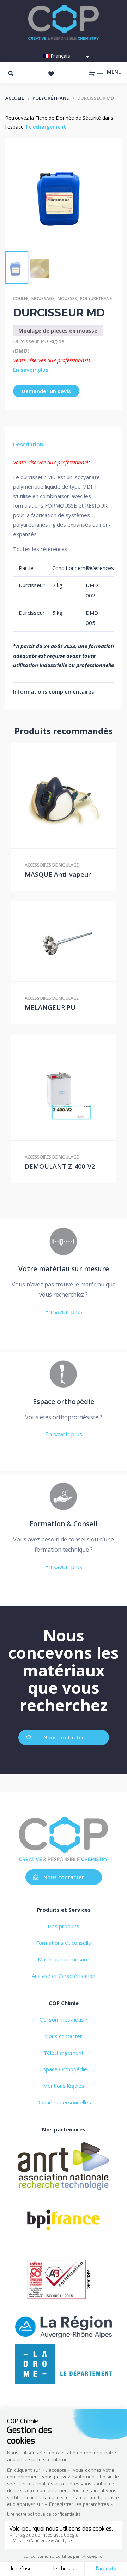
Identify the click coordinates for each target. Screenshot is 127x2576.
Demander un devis (46, 391)
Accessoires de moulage (52, 865)
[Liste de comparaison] (92, 74)
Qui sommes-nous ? (64, 2019)
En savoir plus (31, 370)
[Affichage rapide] (64, 795)
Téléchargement (46, 127)
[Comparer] (78, 795)
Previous (22, 240)
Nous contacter (64, 1737)
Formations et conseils (64, 1943)
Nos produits (64, 1926)
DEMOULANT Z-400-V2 (60, 1166)
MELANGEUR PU (50, 1007)
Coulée (21, 299)
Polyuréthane (51, 98)
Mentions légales (64, 2086)
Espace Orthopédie (64, 2069)
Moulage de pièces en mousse (58, 330)
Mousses (67, 299)
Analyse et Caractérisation (64, 1976)
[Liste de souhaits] (51, 74)
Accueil (15, 98)
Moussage (43, 299)
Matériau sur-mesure (64, 1959)
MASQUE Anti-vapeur (58, 874)
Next (48, 240)
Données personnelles (64, 2102)
